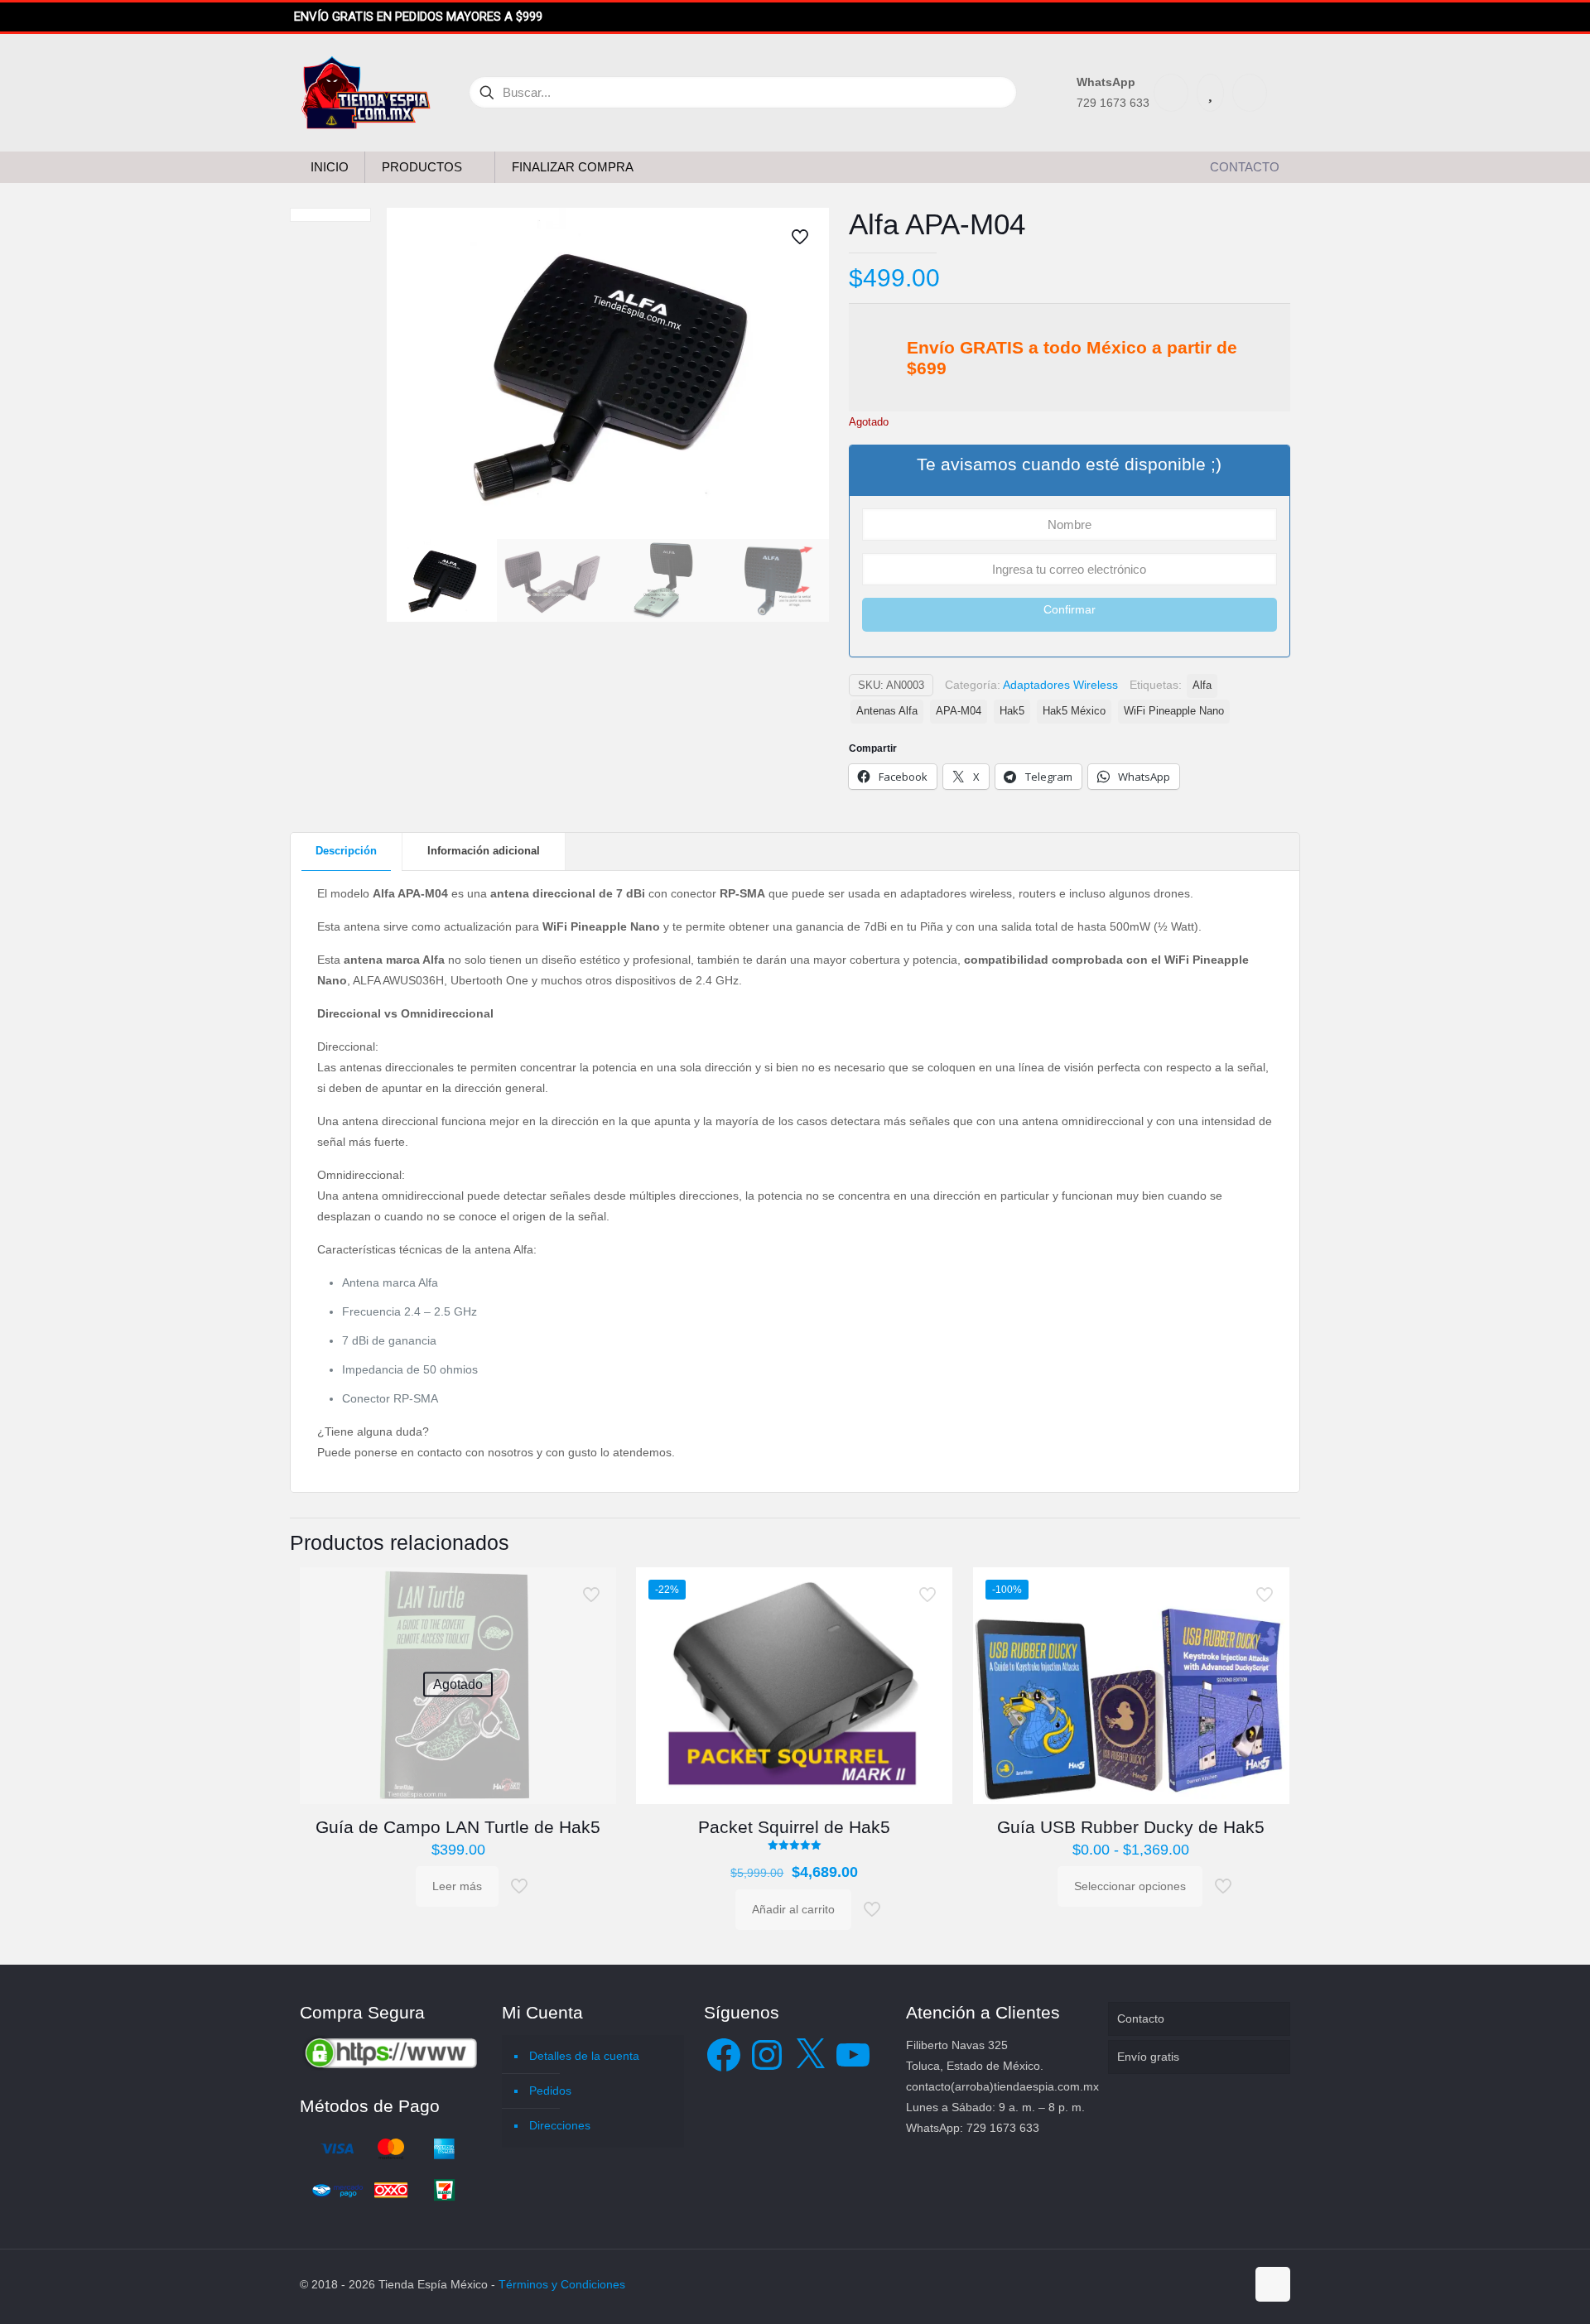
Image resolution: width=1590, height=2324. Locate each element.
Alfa (1202, 686)
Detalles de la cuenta (584, 2056)
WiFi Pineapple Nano (1174, 711)
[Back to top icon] (1273, 2284)
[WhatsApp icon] (1163, 2284)
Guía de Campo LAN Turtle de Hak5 (458, 1827)
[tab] (347, 852)
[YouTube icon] (1215, 2284)
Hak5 (1012, 711)
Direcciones (560, 2125)
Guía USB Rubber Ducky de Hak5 (1131, 1827)
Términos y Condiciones (562, 2284)
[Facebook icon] (1180, 2284)
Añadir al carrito (793, 1909)
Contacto (1141, 2018)
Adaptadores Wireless (1060, 685)
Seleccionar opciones (1130, 1886)
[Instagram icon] (1233, 2284)
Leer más (457, 1886)
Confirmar (1070, 609)
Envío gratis (1148, 2057)
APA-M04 (959, 711)
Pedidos (550, 2091)
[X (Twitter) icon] (1198, 2284)
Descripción (346, 851)
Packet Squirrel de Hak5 (794, 1827)
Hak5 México (1074, 711)
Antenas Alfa (887, 711)
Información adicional (484, 851)
